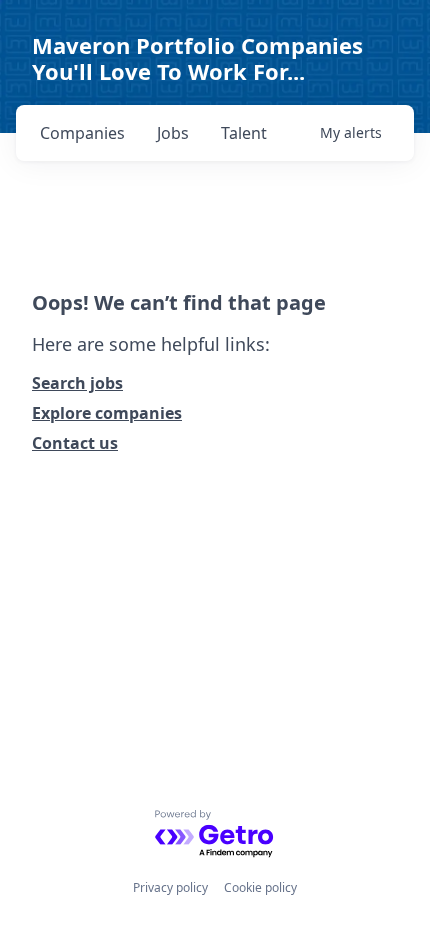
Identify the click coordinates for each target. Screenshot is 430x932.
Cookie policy (260, 887)
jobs (173, 133)
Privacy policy (170, 887)
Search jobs (77, 383)
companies (82, 133)
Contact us (75, 443)
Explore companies (107, 413)
